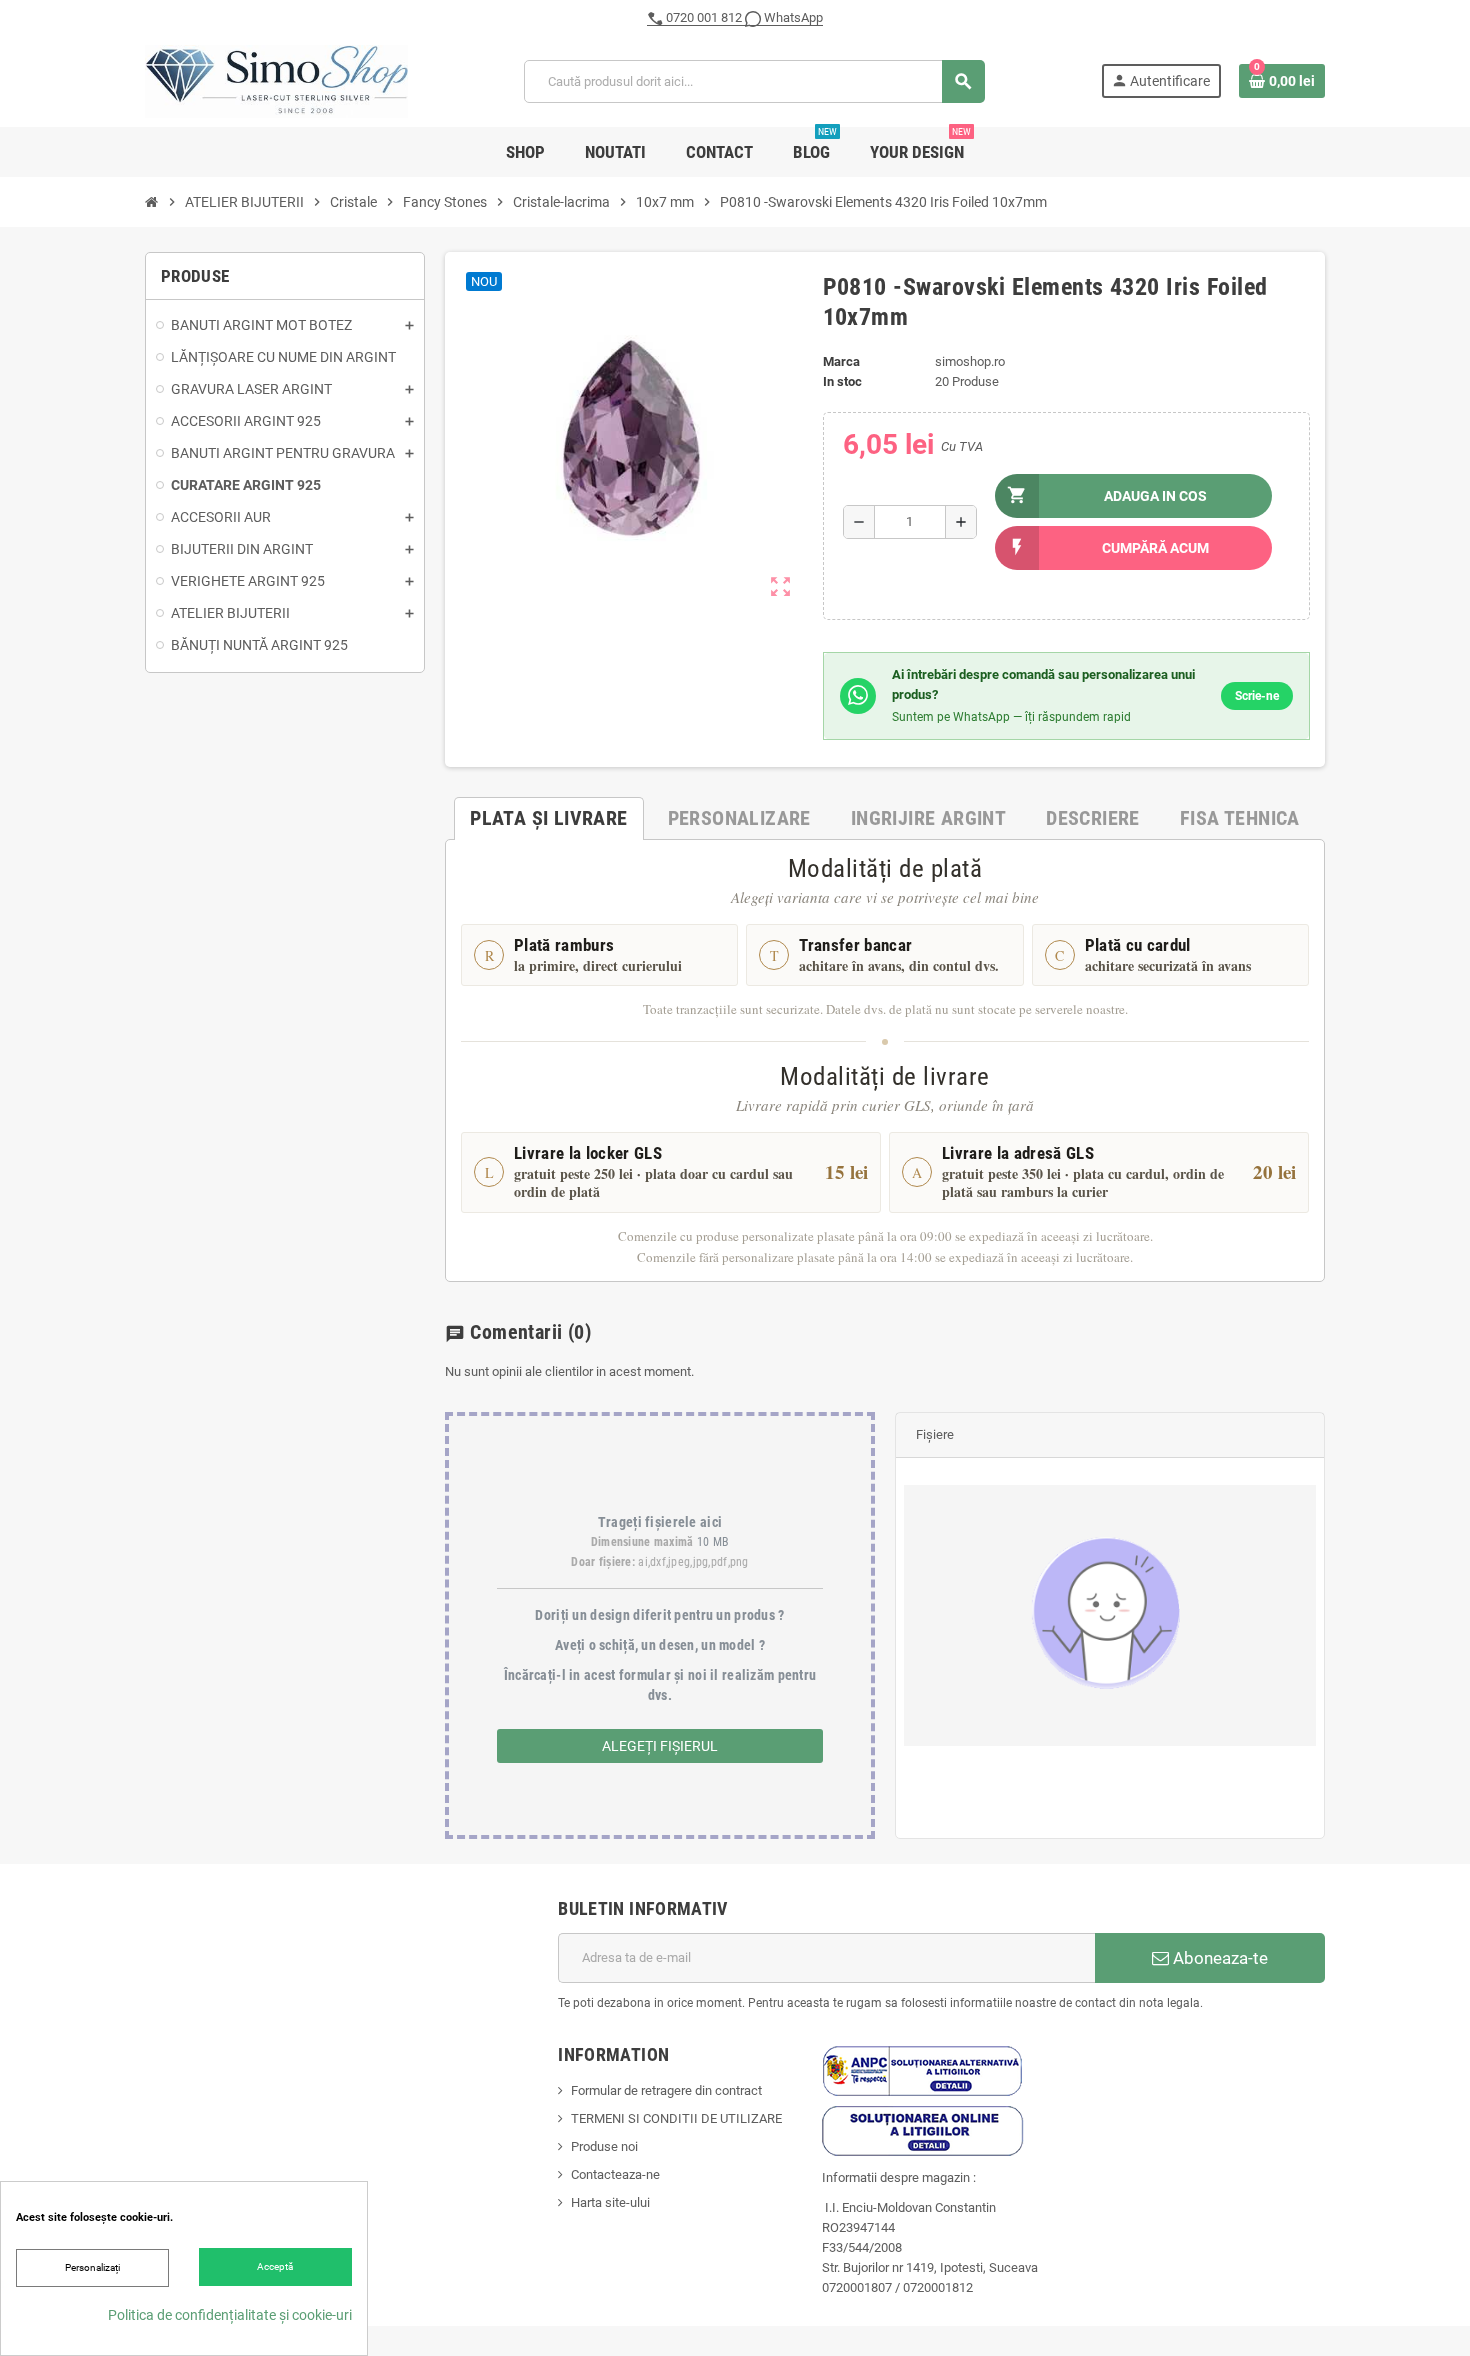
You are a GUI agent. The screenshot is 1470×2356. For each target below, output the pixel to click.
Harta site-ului (610, 2202)
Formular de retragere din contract (666, 2090)
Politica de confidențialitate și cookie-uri (230, 2315)
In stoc (842, 381)
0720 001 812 (704, 17)
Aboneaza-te (1218, 1958)
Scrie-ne (1257, 696)
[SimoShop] (276, 80)
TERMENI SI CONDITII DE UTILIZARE (676, 2118)
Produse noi (604, 2146)
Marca (841, 361)
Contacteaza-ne (615, 2174)
